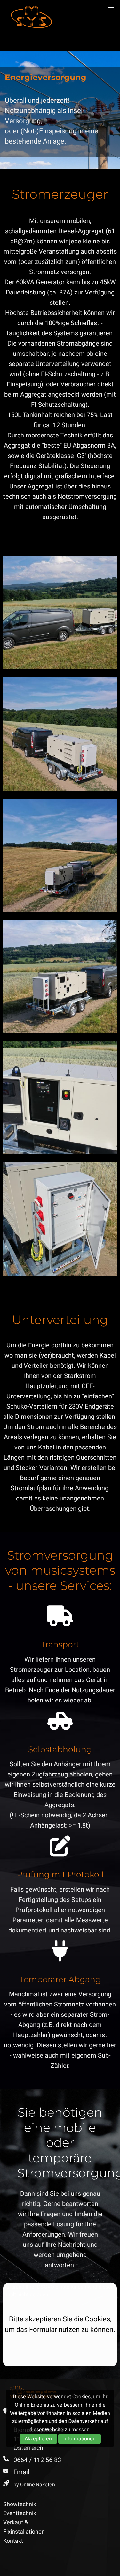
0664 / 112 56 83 (37, 2460)
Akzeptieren (38, 2439)
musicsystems (31, 17)
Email (21, 2472)
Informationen (80, 2439)
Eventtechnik (20, 2513)
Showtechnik (20, 2504)
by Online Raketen (34, 2485)
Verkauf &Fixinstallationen (24, 2527)
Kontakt (13, 2541)
